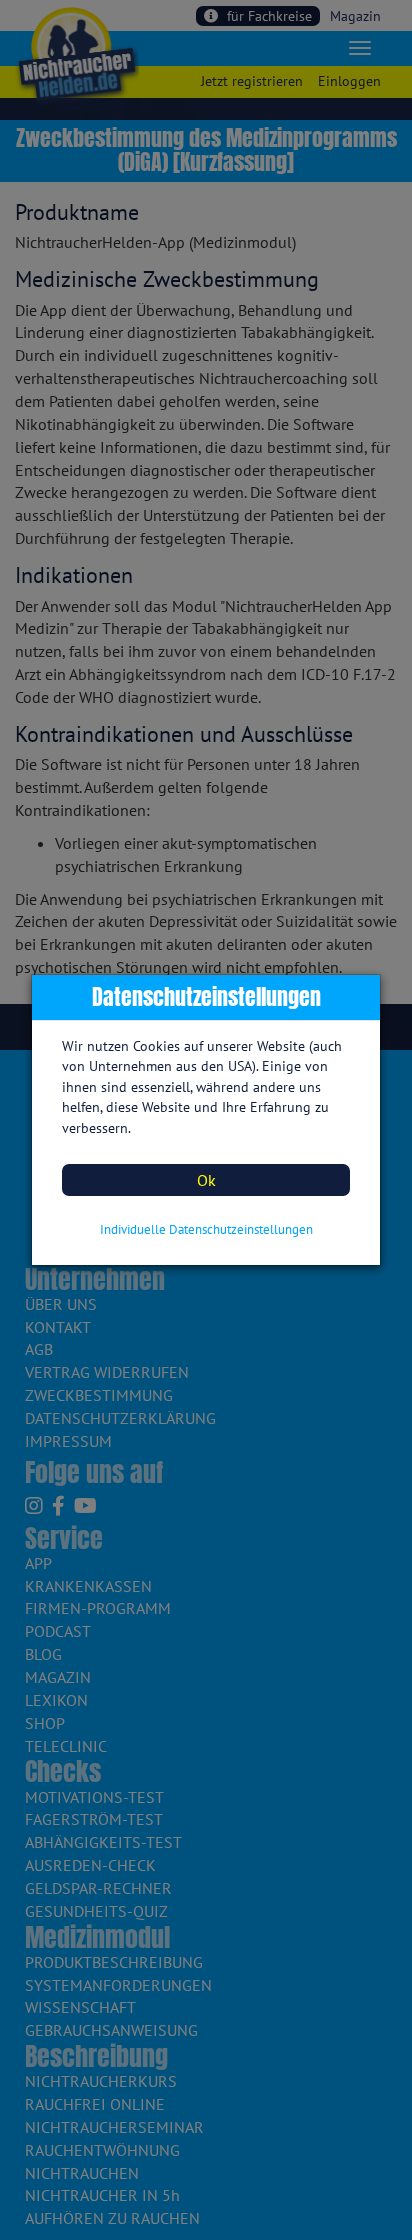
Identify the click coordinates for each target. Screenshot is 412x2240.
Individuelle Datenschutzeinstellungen (206, 1229)
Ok (206, 1180)
